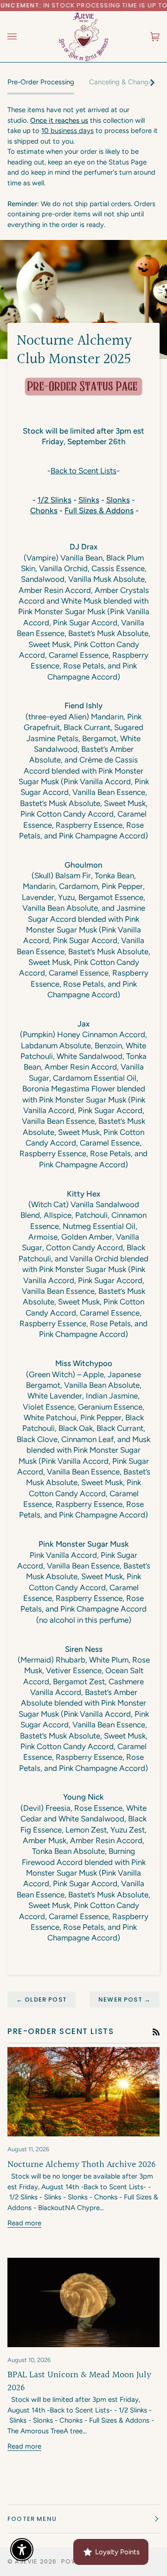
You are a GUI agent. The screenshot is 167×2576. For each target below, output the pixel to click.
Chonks (44, 510)
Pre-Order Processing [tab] (41, 82)
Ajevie (26, 2561)
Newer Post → (125, 2000)
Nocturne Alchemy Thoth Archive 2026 (81, 2165)
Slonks (118, 500)
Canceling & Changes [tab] (122, 82)
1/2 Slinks (55, 500)
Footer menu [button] (32, 2519)
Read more (24, 2223)
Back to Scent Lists (83, 471)
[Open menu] (21, 36)
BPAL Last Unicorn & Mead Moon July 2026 (79, 2381)
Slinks (89, 500)
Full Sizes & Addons (99, 510)
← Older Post (42, 2000)
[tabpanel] (83, 167)
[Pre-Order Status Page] (83, 387)
